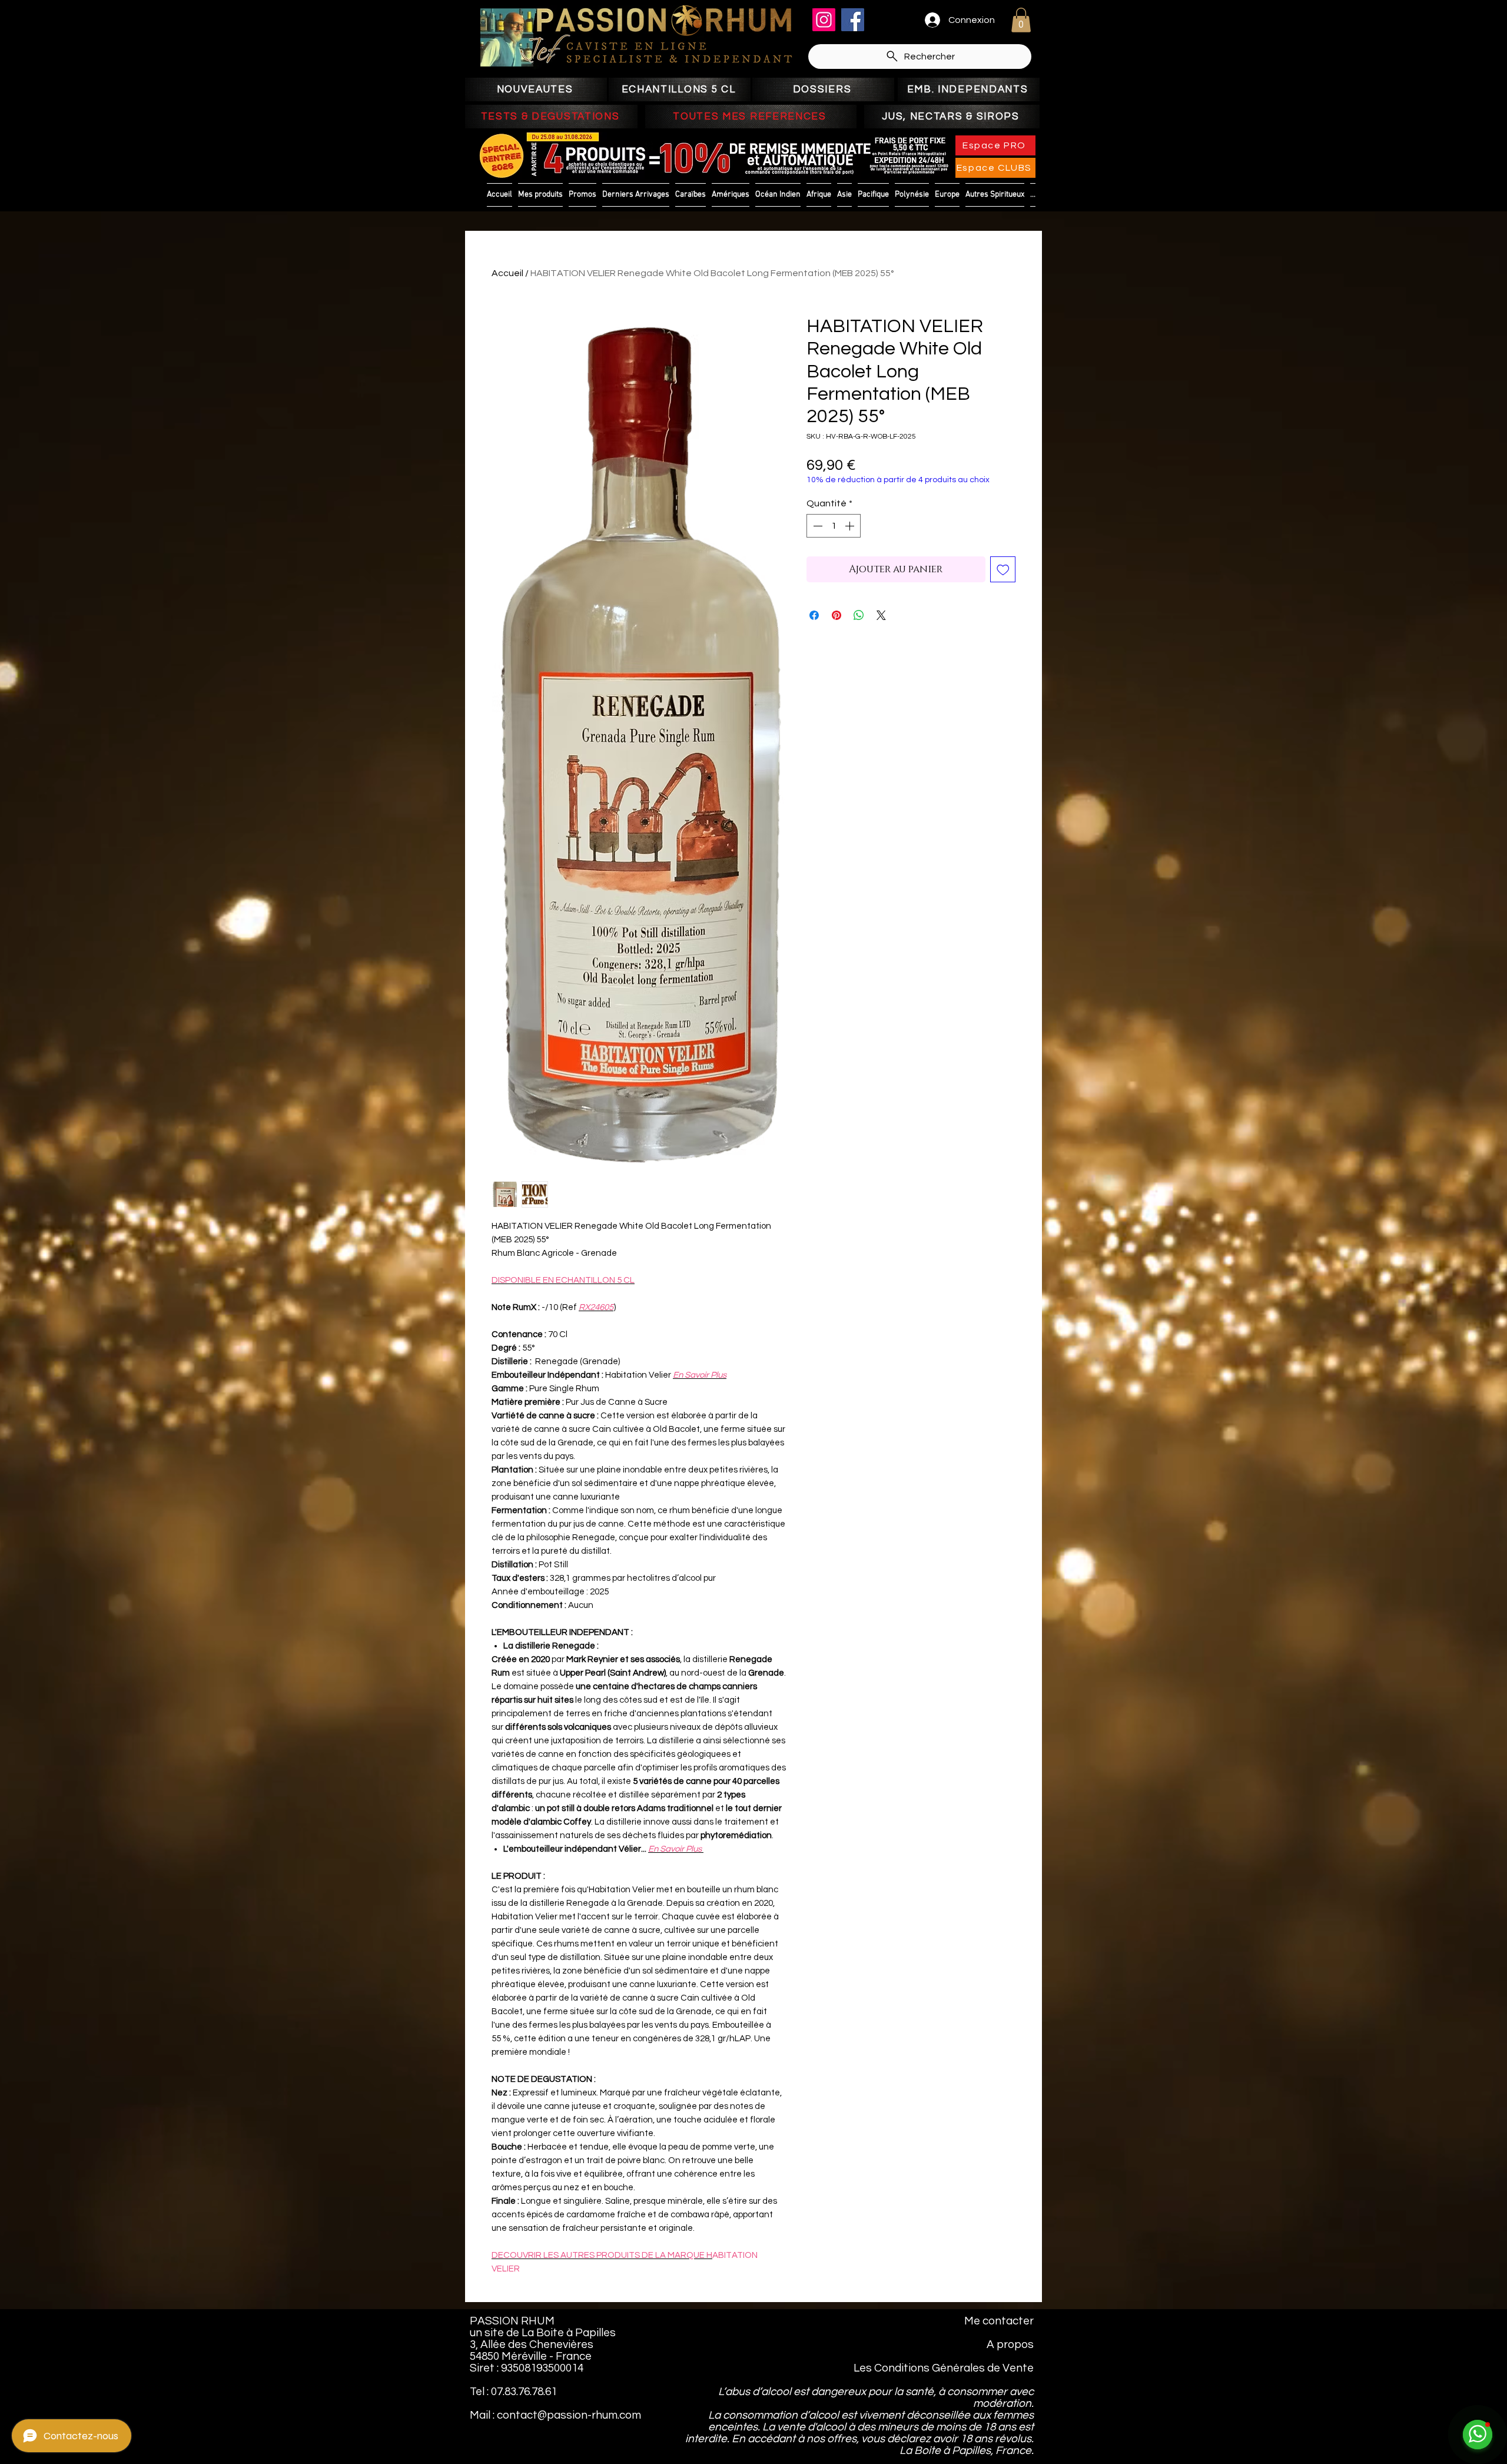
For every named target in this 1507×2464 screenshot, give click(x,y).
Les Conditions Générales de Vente (944, 2368)
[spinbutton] (834, 526)
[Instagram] (824, 20)
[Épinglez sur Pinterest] (837, 615)
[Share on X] (881, 615)
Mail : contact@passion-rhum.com (555, 2415)
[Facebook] (853, 20)
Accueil (507, 273)
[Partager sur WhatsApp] (859, 615)
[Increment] (851, 526)
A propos (1010, 2344)
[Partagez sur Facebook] (814, 615)
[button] (1021, 20)
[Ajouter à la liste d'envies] (1003, 569)
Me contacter (999, 2321)
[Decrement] (816, 526)
